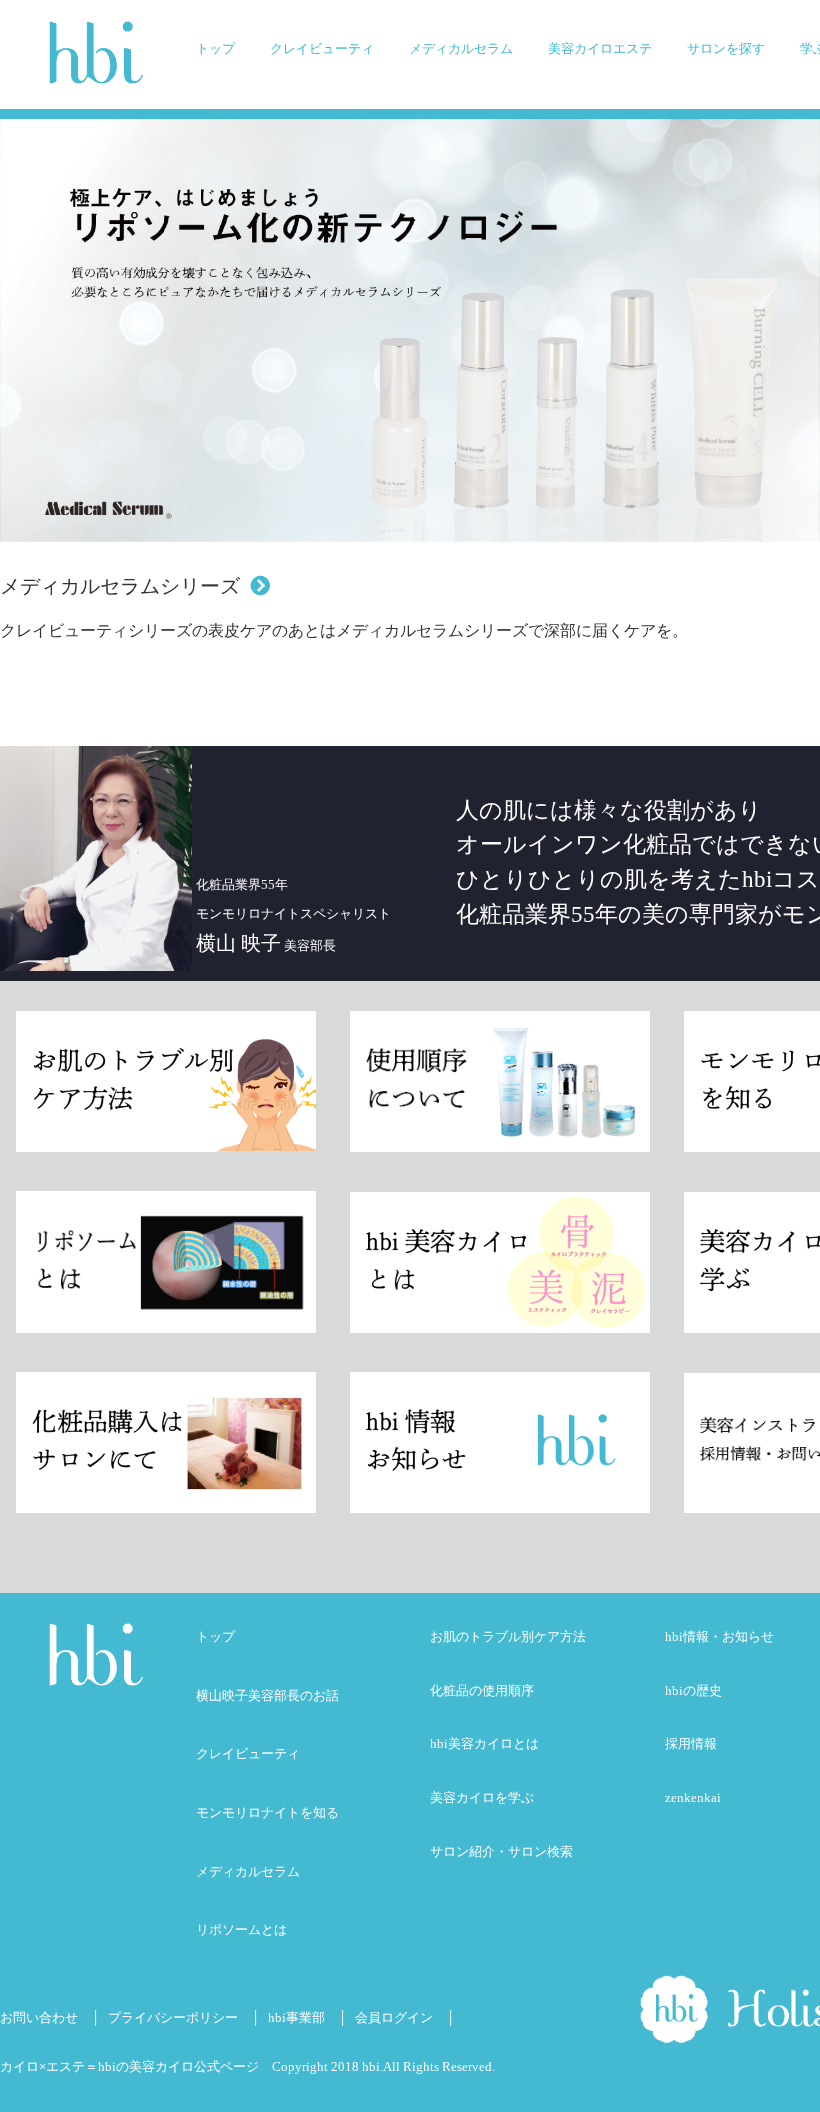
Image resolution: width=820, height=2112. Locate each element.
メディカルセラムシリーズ (120, 586)
